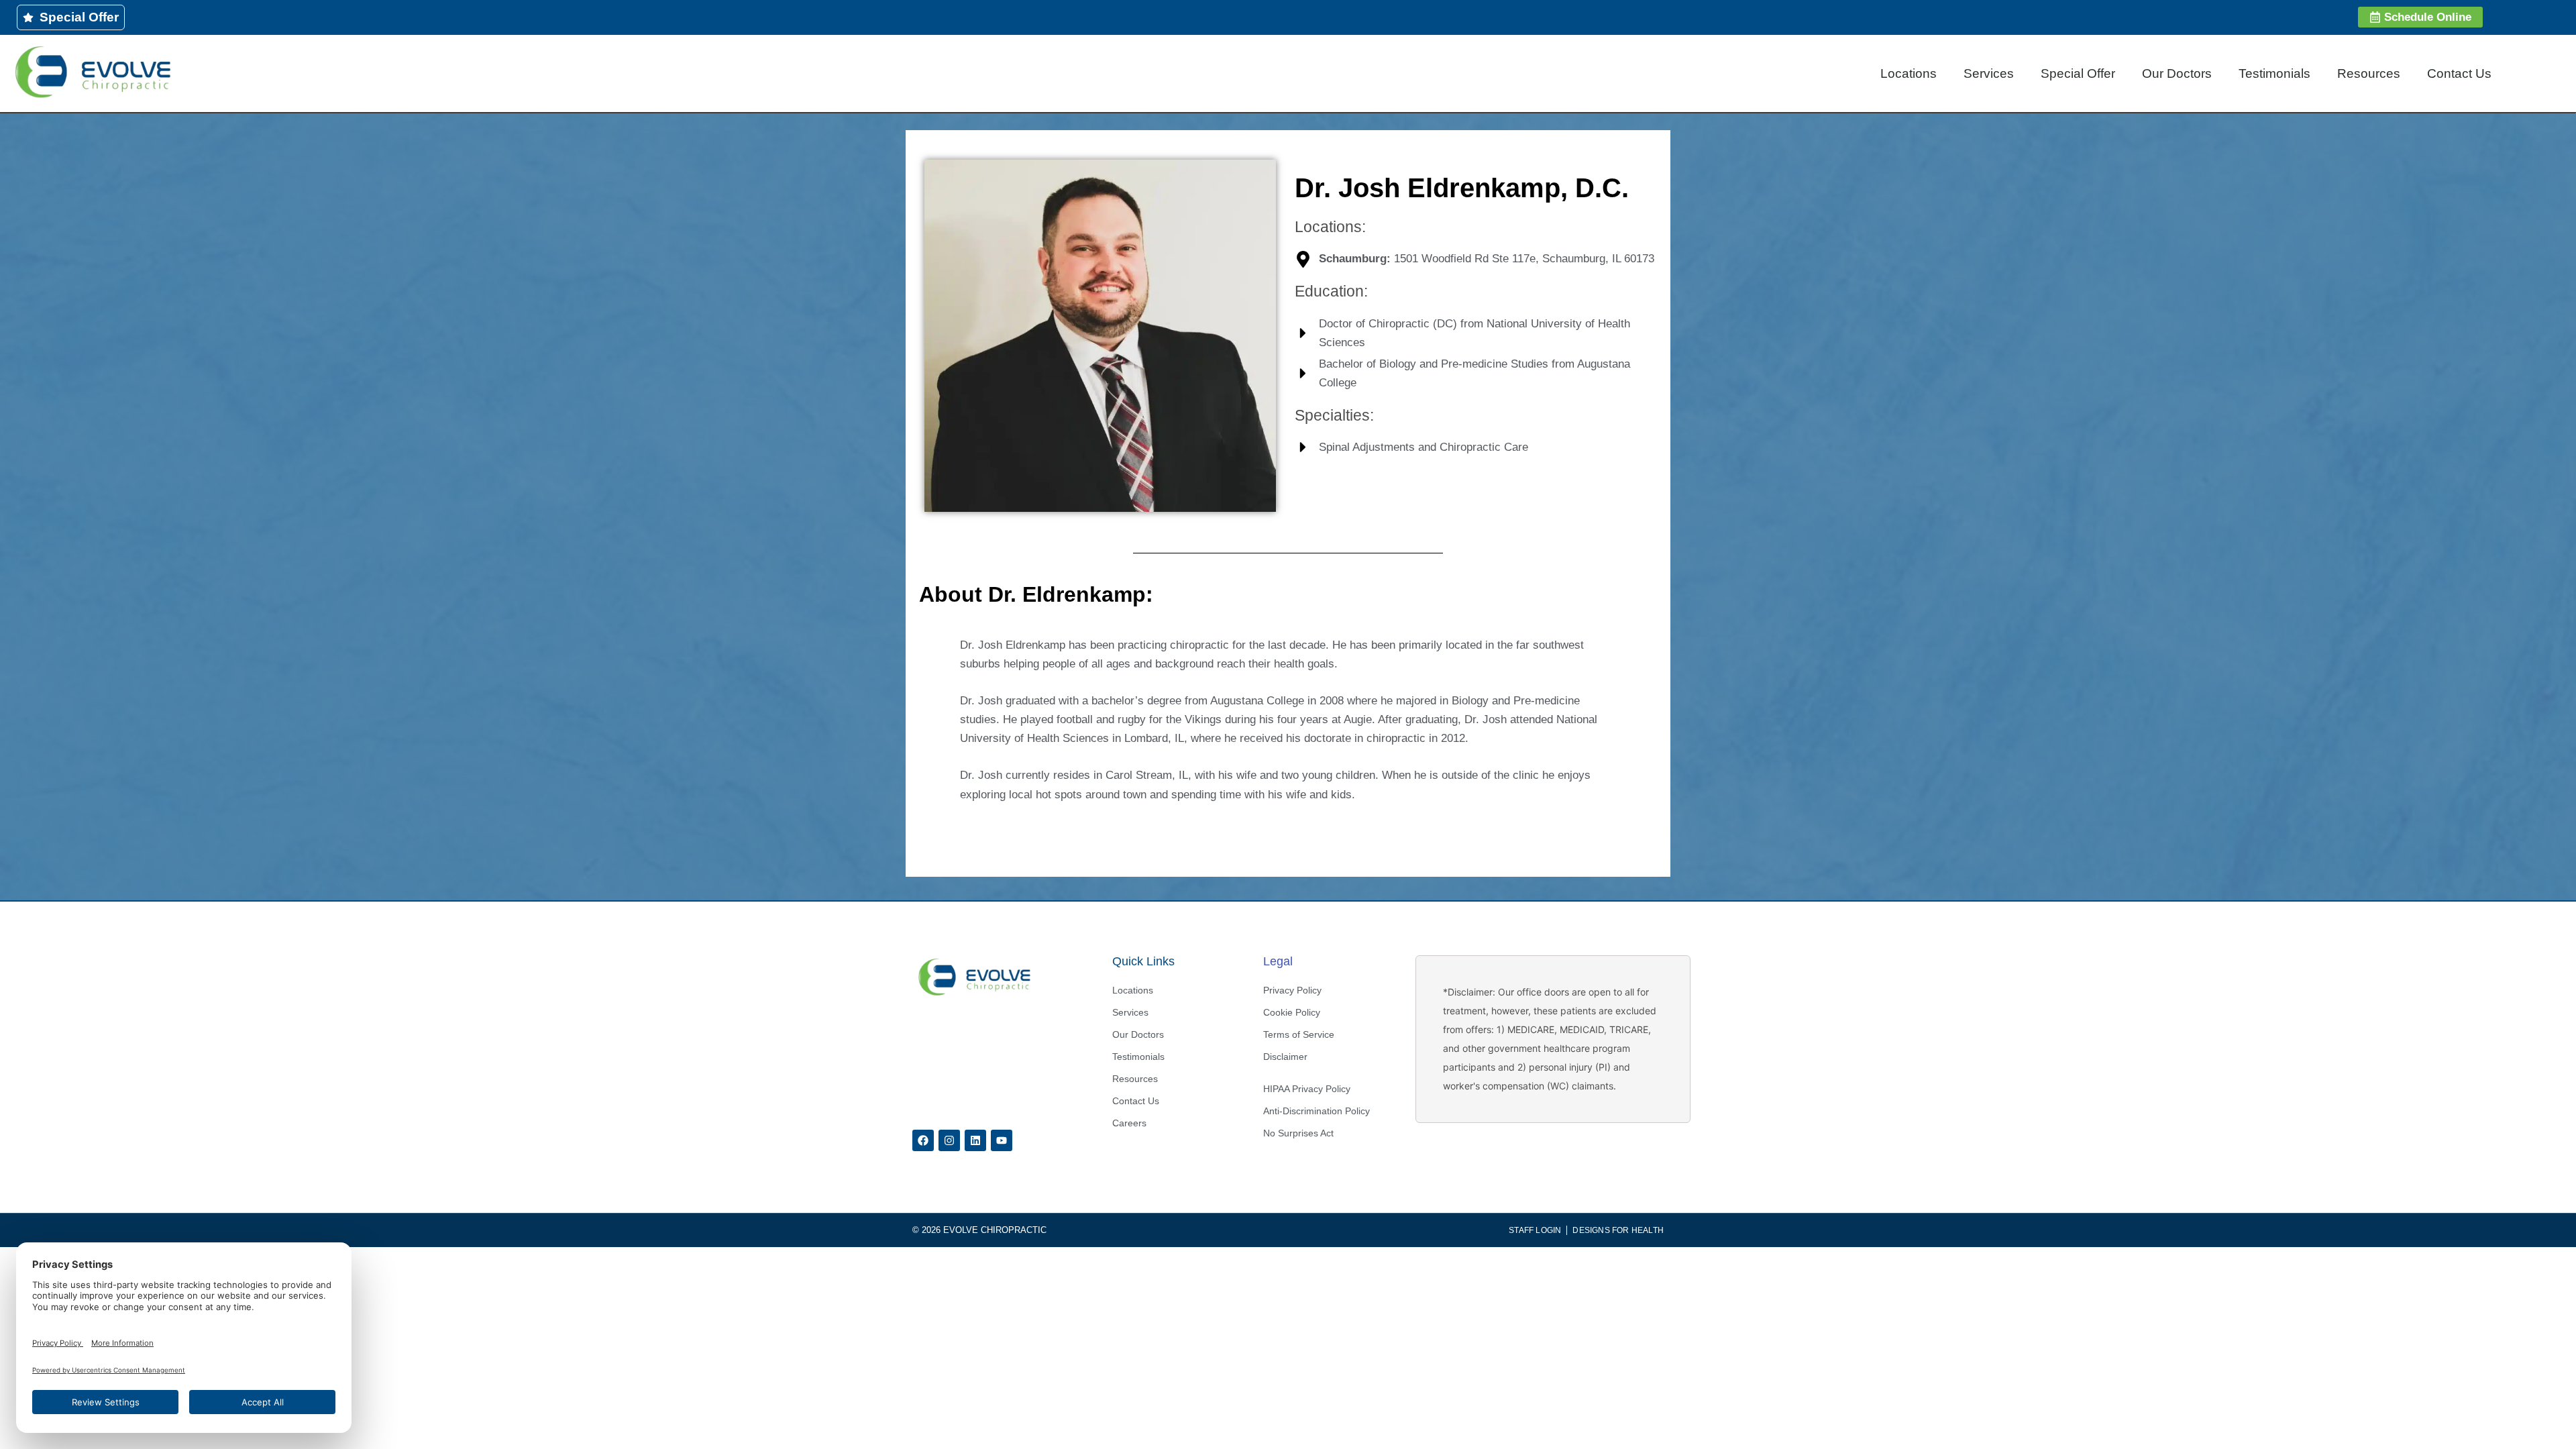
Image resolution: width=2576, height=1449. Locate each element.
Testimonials (2274, 73)
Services (1989, 73)
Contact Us (2459, 73)
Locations (1909, 73)
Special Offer (2078, 73)
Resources (2369, 73)
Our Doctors (2177, 73)
